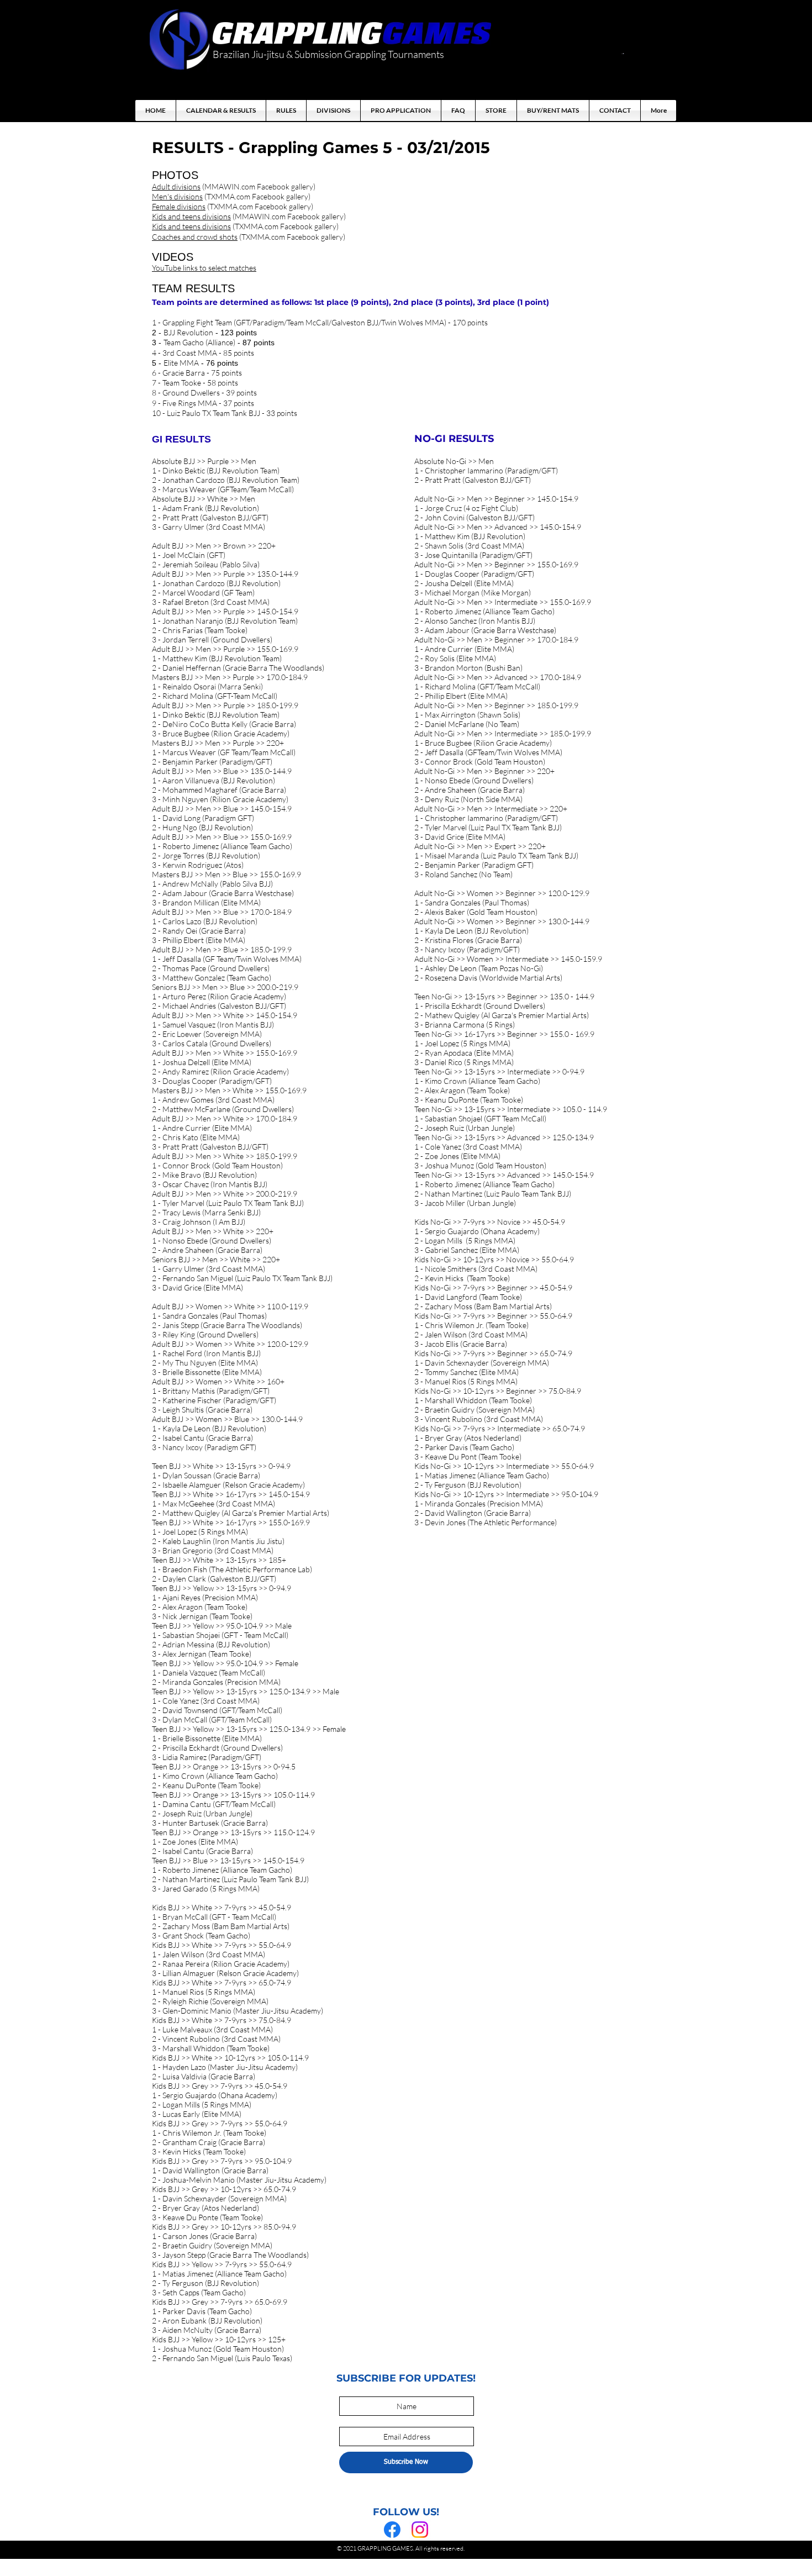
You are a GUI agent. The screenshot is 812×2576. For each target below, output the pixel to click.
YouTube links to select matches (204, 268)
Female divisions (179, 206)
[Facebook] (392, 2530)
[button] (623, 54)
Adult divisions (176, 186)
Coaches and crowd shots (195, 237)
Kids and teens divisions (191, 216)
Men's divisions (177, 196)
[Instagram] (420, 2530)
